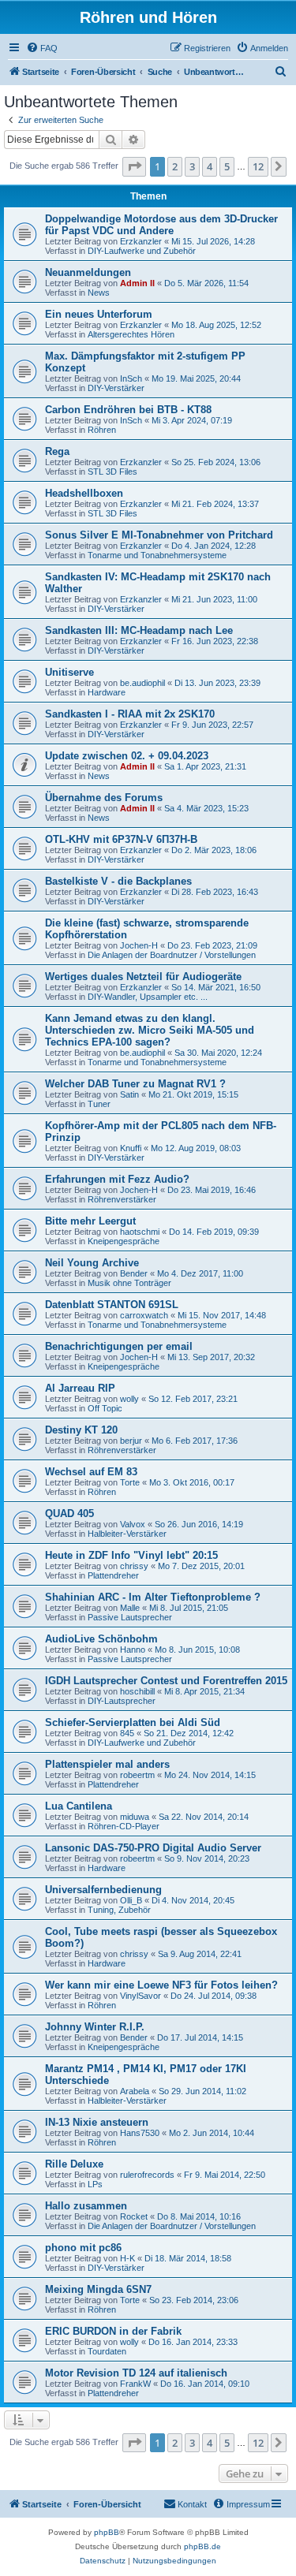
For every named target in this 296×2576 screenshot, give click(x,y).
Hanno (133, 1650)
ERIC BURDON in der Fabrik (113, 2331)
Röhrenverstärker (122, 1199)
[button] (134, 166)
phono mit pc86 (83, 2248)
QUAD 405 (69, 1514)
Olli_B (131, 1900)
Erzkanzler (141, 241)
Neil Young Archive (92, 1263)
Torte (130, 1482)
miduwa (135, 1817)
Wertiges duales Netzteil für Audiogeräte (143, 977)
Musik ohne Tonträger (129, 1283)
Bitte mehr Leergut (90, 1221)
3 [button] (192, 166)
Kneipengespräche (124, 1241)
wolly (129, 1399)
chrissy (134, 1566)
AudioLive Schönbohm (101, 1639)
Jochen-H (139, 945)
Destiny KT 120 (81, 1430)
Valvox (133, 1524)
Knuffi (131, 1148)
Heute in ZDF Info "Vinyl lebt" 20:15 (131, 1555)
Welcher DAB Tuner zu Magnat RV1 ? (135, 1084)
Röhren (102, 430)
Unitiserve (69, 672)
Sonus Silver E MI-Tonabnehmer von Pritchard (159, 535)
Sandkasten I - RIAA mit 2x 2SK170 (130, 714)
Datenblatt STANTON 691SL (112, 1305)
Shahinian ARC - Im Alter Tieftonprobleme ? (153, 1597)
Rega (57, 451)
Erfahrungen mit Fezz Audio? (117, 1179)
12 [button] (258, 166)
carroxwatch (144, 1315)
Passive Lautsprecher (130, 1617)
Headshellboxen (84, 493)
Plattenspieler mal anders (107, 1764)
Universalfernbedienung (103, 1890)
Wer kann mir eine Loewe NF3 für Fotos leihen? (161, 1985)
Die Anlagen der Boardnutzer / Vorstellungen (172, 955)
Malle (130, 1608)
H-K (127, 2258)
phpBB (107, 2532)
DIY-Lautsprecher (122, 1701)
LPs (95, 2184)
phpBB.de (202, 2546)
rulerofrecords (147, 2175)
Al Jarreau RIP (80, 1388)
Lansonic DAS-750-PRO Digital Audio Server (153, 1848)
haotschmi (140, 1232)
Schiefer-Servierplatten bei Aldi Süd (133, 1722)
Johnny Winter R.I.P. (95, 2027)
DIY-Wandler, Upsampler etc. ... (148, 997)
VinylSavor (141, 1996)
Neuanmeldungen (88, 272)
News (99, 293)
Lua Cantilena (79, 1806)
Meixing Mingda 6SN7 (98, 2289)
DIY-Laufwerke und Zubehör (142, 251)
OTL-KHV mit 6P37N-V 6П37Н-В (121, 839)
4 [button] (210, 166)
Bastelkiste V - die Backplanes (118, 881)
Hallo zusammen (86, 2206)
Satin (129, 1094)
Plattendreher (113, 1575)
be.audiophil (142, 683)
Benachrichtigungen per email (119, 1346)
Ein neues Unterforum (99, 314)
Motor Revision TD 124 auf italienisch (136, 2373)
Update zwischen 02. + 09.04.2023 (127, 756)
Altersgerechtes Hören (131, 334)
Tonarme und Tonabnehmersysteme (157, 555)
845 (127, 1733)
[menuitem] (42, 48)
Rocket (134, 2216)
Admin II (137, 283)
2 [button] (175, 166)
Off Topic (105, 1408)
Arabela (135, 2091)
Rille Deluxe (74, 2164)
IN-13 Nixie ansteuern (97, 2122)
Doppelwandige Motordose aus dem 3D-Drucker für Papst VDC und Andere (161, 225)
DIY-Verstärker (116, 388)
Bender (134, 1273)
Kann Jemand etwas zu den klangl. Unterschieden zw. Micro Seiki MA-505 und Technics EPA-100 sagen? (150, 1030)
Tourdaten (107, 2351)
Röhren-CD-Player (124, 1826)
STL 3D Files (112, 472)
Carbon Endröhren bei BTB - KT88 (128, 410)
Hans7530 (140, 2133)
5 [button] (227, 166)
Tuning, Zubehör (119, 1910)
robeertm (137, 1775)
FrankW (135, 2384)
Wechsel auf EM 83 (91, 1472)
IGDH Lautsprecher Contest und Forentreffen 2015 (166, 1681)
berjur (131, 1441)
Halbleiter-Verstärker (127, 1534)
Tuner (99, 1104)
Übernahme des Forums (104, 798)
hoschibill (137, 1691)
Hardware (107, 692)
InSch (131, 378)
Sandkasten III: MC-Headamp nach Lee (139, 630)
